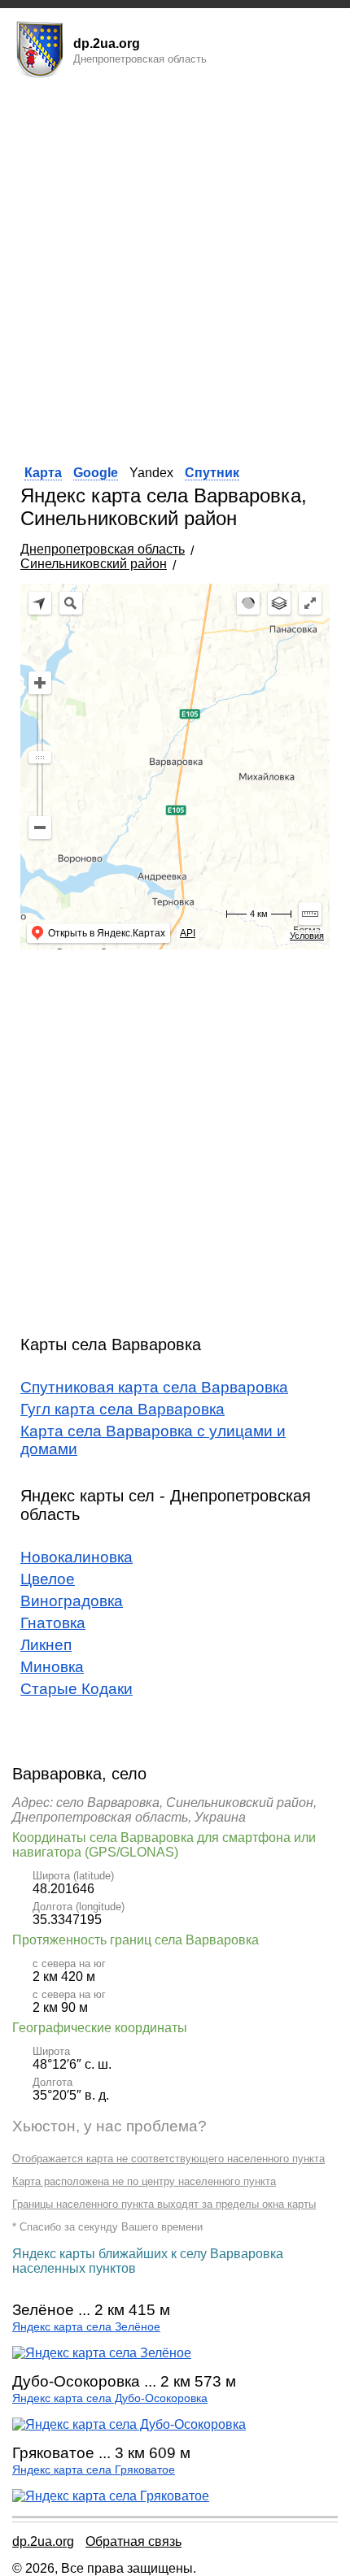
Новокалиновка (77, 1557)
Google (96, 473)
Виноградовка (72, 1601)
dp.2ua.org (43, 2541)
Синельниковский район (94, 564)
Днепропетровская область (103, 549)
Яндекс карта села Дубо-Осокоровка (110, 2398)
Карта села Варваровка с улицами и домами (153, 1440)
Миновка (52, 1667)
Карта (43, 473)
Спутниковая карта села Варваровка (154, 1387)
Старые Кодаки (77, 1689)
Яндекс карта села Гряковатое (94, 2470)
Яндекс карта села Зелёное (86, 2327)
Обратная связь (133, 2541)
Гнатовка (53, 1623)
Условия (307, 936)
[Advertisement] (175, 267)
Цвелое (48, 1579)
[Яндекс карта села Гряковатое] (111, 2496)
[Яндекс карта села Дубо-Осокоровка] (129, 2424)
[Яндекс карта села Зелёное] (102, 2353)
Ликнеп (46, 1645)
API (188, 933)
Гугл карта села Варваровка (122, 1409)
